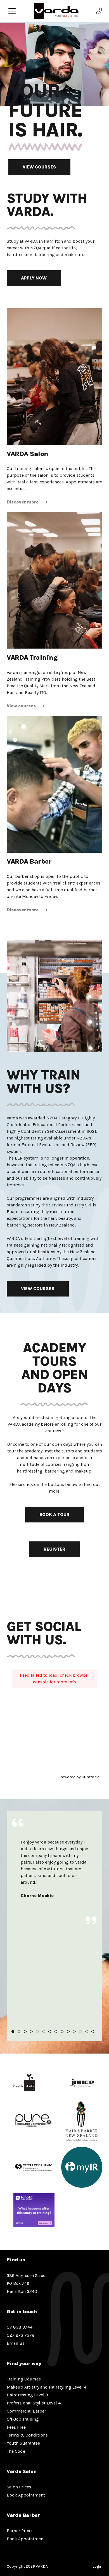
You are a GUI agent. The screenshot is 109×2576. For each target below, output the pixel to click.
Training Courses (24, 2379)
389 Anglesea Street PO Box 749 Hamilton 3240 (27, 2284)
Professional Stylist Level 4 (34, 2403)
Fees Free (16, 2427)
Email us (16, 2343)
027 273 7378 (21, 2335)
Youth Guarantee (23, 2443)
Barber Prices (20, 2531)
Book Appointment (26, 2495)
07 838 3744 (20, 2327)
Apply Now (34, 278)
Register (54, 1549)
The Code (16, 2451)
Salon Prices (19, 2487)
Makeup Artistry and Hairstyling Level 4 (47, 2387)
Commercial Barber (26, 2411)
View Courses (39, 167)
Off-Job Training (23, 2419)
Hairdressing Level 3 (27, 2395)
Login (97, 2566)
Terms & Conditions (27, 2435)
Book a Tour (54, 1514)
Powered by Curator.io (80, 1777)
